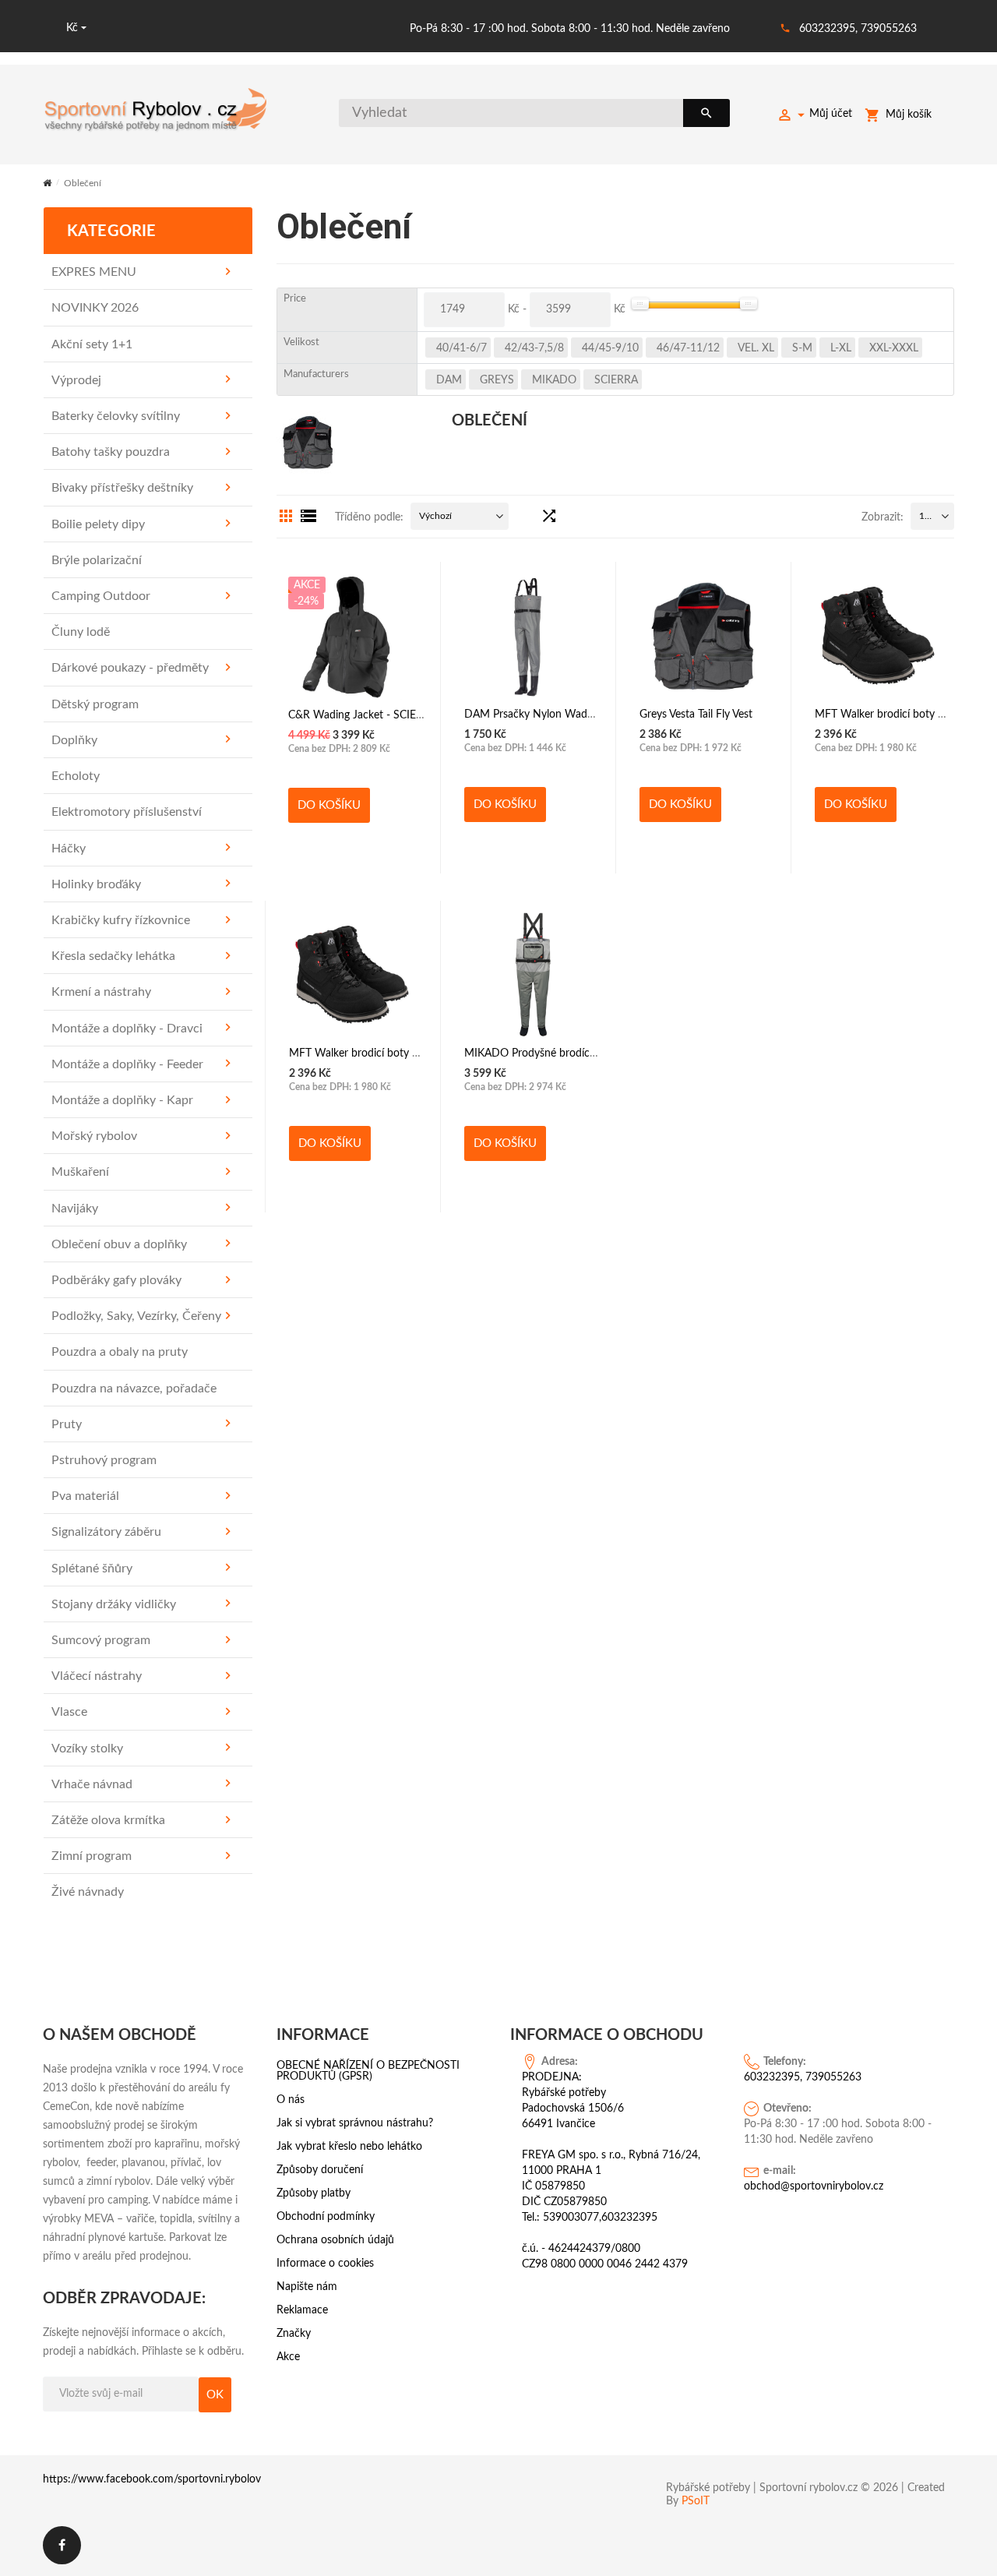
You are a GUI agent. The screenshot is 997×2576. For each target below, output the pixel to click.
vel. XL (756, 348)
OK (215, 2395)
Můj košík (909, 115)
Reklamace (302, 2310)
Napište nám (307, 2287)
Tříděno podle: (369, 517)
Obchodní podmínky (326, 2217)
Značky (294, 2334)
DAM (449, 380)
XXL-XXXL (894, 348)
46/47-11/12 (688, 348)
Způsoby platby (314, 2193)
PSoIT (696, 2501)
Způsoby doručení (320, 2170)
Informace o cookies (325, 2264)
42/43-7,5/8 (534, 348)
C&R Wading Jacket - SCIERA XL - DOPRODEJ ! (404, 715)
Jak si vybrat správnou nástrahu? (355, 2123)
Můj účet (831, 114)
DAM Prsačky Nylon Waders (533, 715)
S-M (802, 348)
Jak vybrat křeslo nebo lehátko (349, 2147)
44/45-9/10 (610, 348)
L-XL (841, 348)
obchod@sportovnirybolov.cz (814, 2186)
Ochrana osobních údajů (335, 2240)
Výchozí (435, 516)
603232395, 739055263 (858, 29)
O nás (291, 2100)
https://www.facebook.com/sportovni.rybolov (152, 2479)
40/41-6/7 (462, 348)
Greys (497, 380)
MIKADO (554, 380)
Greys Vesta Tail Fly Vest (696, 715)
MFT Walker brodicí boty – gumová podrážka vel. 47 (415, 1053)
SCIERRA (616, 380)
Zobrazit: (883, 517)
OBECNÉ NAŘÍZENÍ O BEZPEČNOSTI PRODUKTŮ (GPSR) (368, 2071)
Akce (288, 2357)
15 (925, 516)
